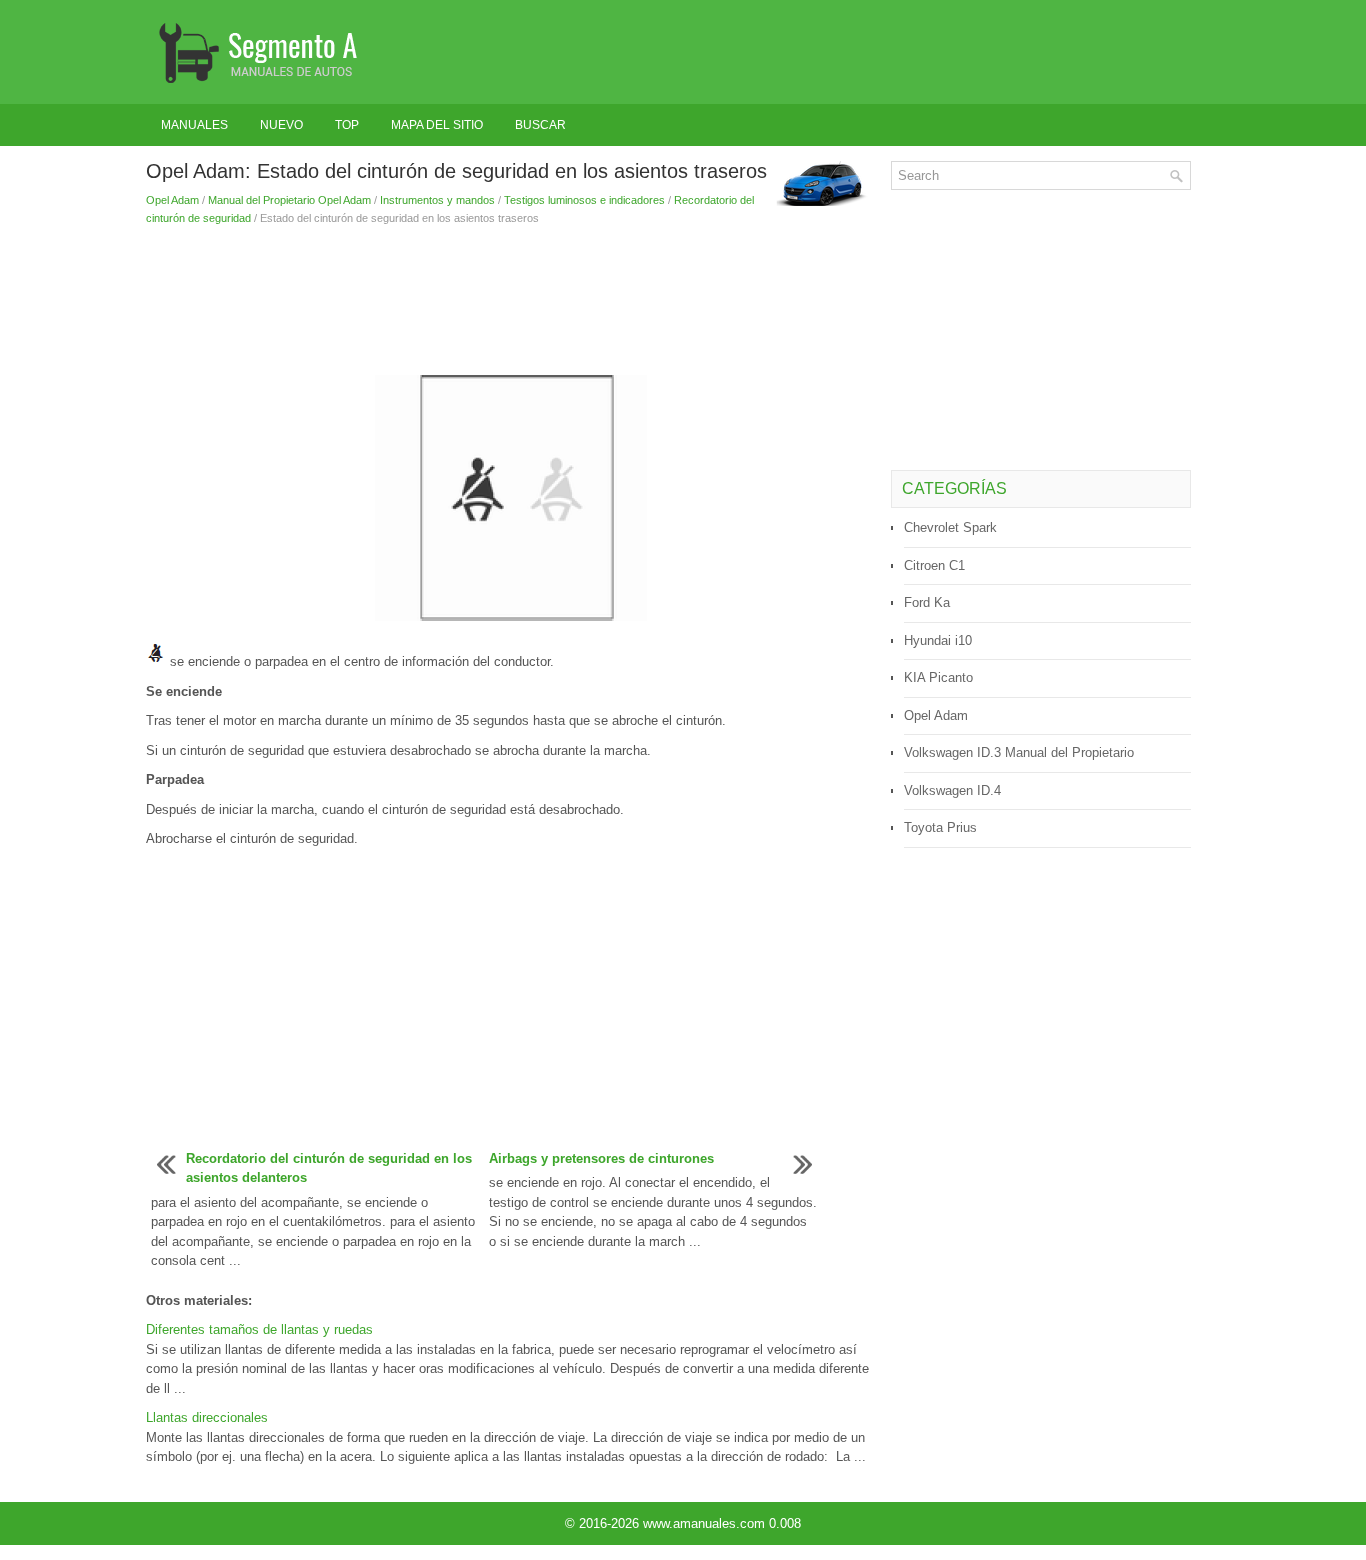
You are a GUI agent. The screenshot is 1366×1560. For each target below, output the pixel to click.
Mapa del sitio (437, 125)
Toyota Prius (940, 827)
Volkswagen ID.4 (952, 790)
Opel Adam (172, 200)
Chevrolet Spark (950, 527)
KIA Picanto (938, 677)
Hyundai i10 (938, 640)
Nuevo (281, 125)
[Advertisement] (511, 297)
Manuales (194, 125)
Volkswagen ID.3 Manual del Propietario (1019, 752)
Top (347, 125)
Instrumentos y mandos (437, 200)
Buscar (540, 125)
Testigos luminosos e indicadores (584, 200)
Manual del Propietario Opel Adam (289, 200)
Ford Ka (927, 602)
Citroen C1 (934, 565)
